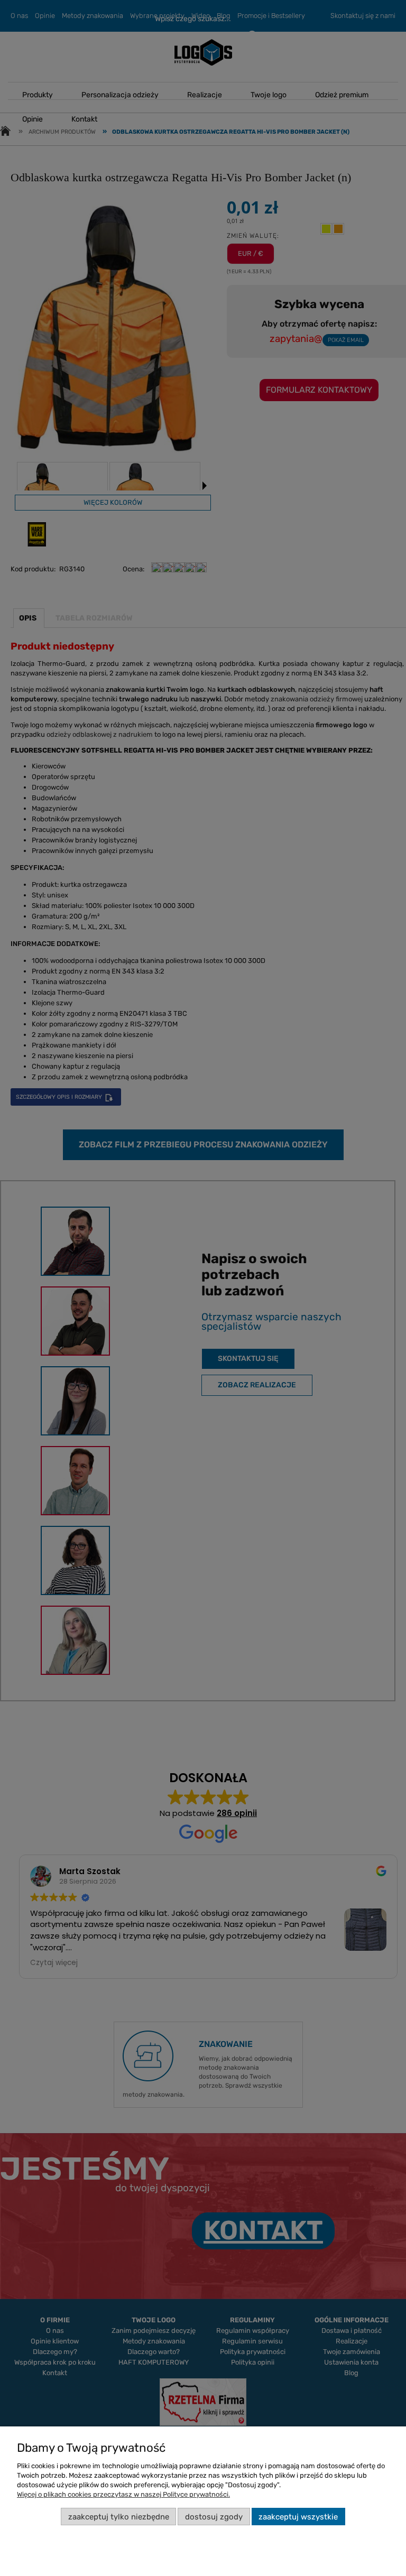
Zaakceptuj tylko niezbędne (119, 2517)
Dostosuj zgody (214, 2517)
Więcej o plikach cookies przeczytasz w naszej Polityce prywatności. (123, 2494)
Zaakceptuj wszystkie (298, 2517)
